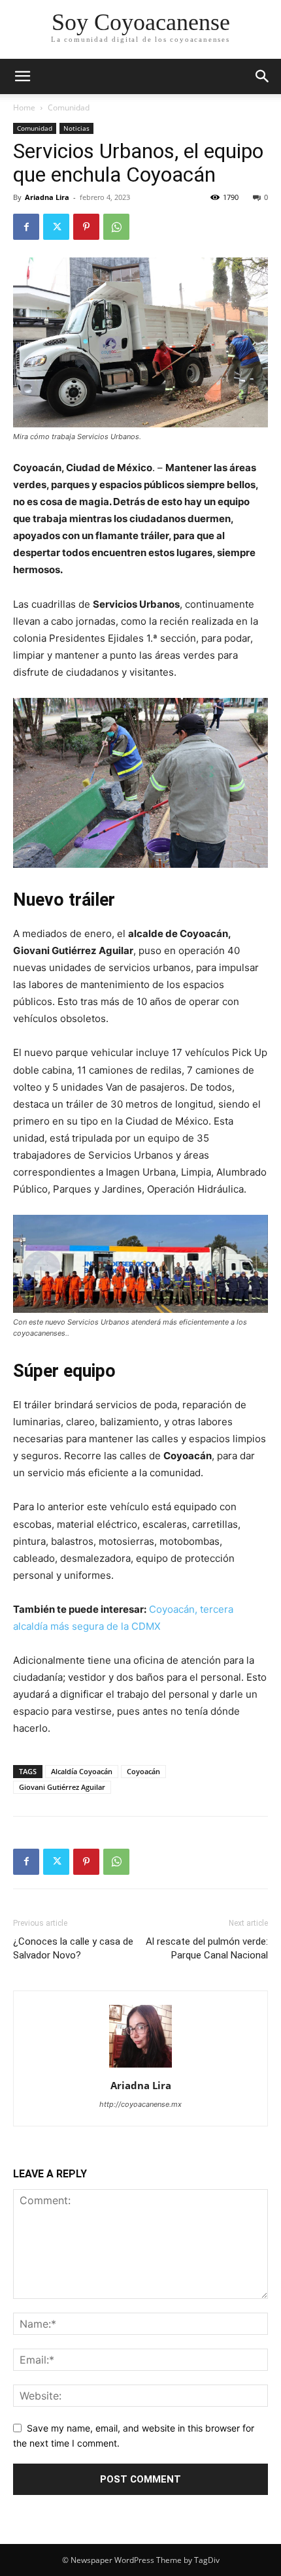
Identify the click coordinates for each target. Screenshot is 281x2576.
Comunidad (69, 107)
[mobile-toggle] (22, 76)
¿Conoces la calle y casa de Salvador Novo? (73, 1948)
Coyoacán (143, 1771)
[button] (263, 76)
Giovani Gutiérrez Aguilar (62, 1787)
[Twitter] (56, 227)
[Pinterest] (86, 227)
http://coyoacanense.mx (140, 2104)
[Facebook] (26, 227)
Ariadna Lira (47, 197)
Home (24, 107)
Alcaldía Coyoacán (82, 1771)
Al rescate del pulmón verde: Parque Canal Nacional (207, 1948)
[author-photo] (140, 2067)
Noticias (76, 128)
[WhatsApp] (116, 227)
